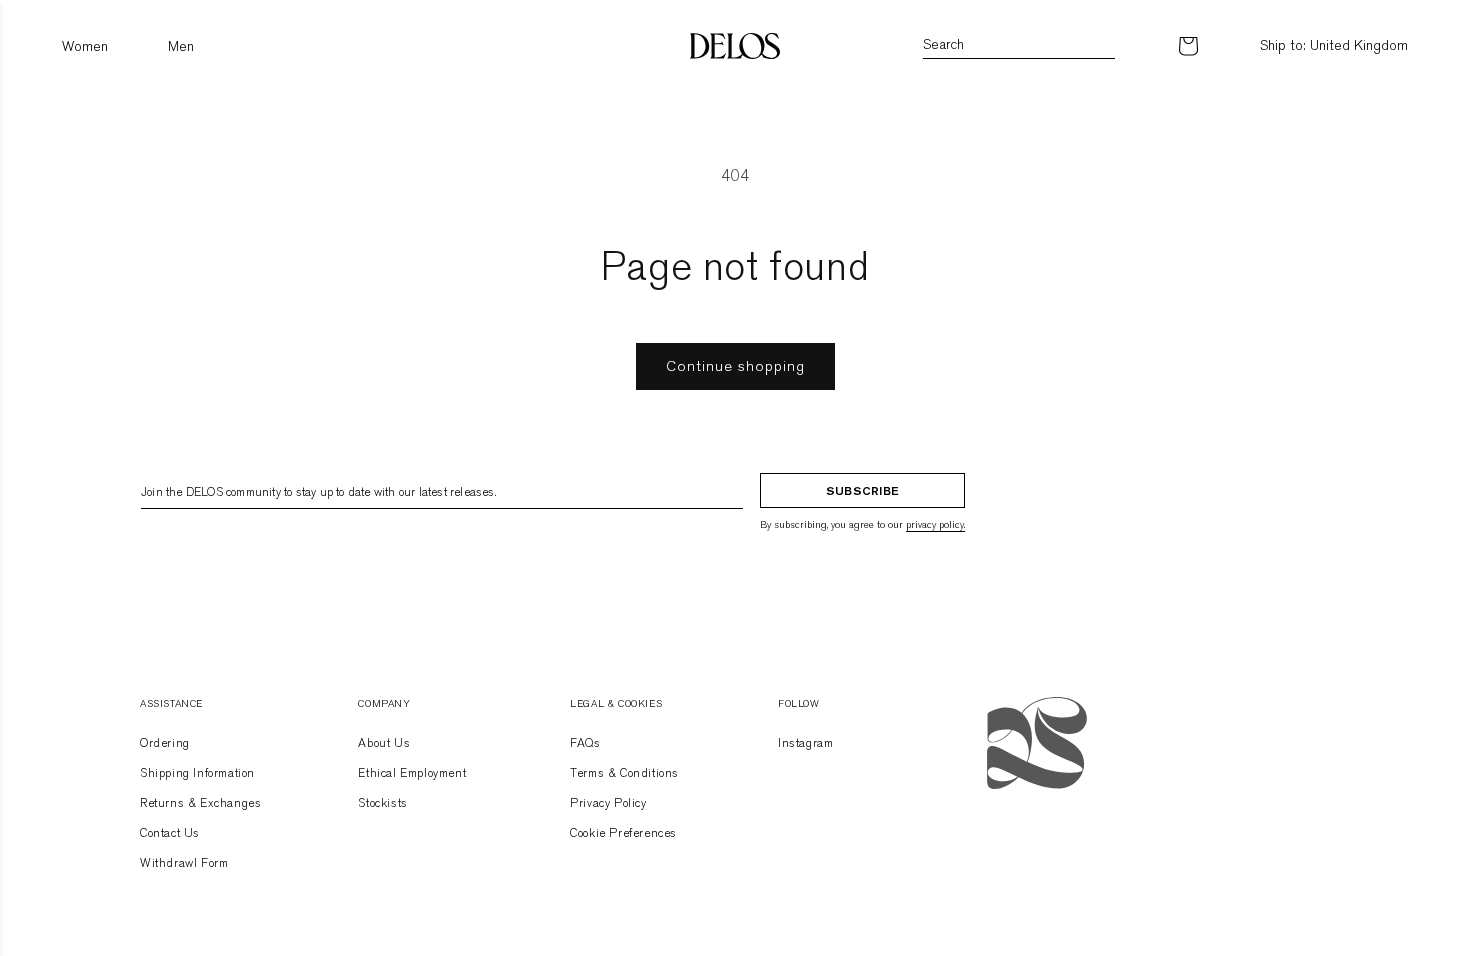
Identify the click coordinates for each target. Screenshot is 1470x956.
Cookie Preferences (623, 833)
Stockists (382, 803)
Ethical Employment (412, 773)
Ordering (165, 743)
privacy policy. (935, 525)
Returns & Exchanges (200, 803)
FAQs (585, 743)
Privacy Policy (608, 803)
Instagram (805, 743)
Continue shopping (735, 366)
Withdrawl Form (184, 863)
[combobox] (1019, 46)
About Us (384, 743)
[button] (85, 47)
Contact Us (170, 833)
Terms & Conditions (624, 773)
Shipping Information (197, 773)
